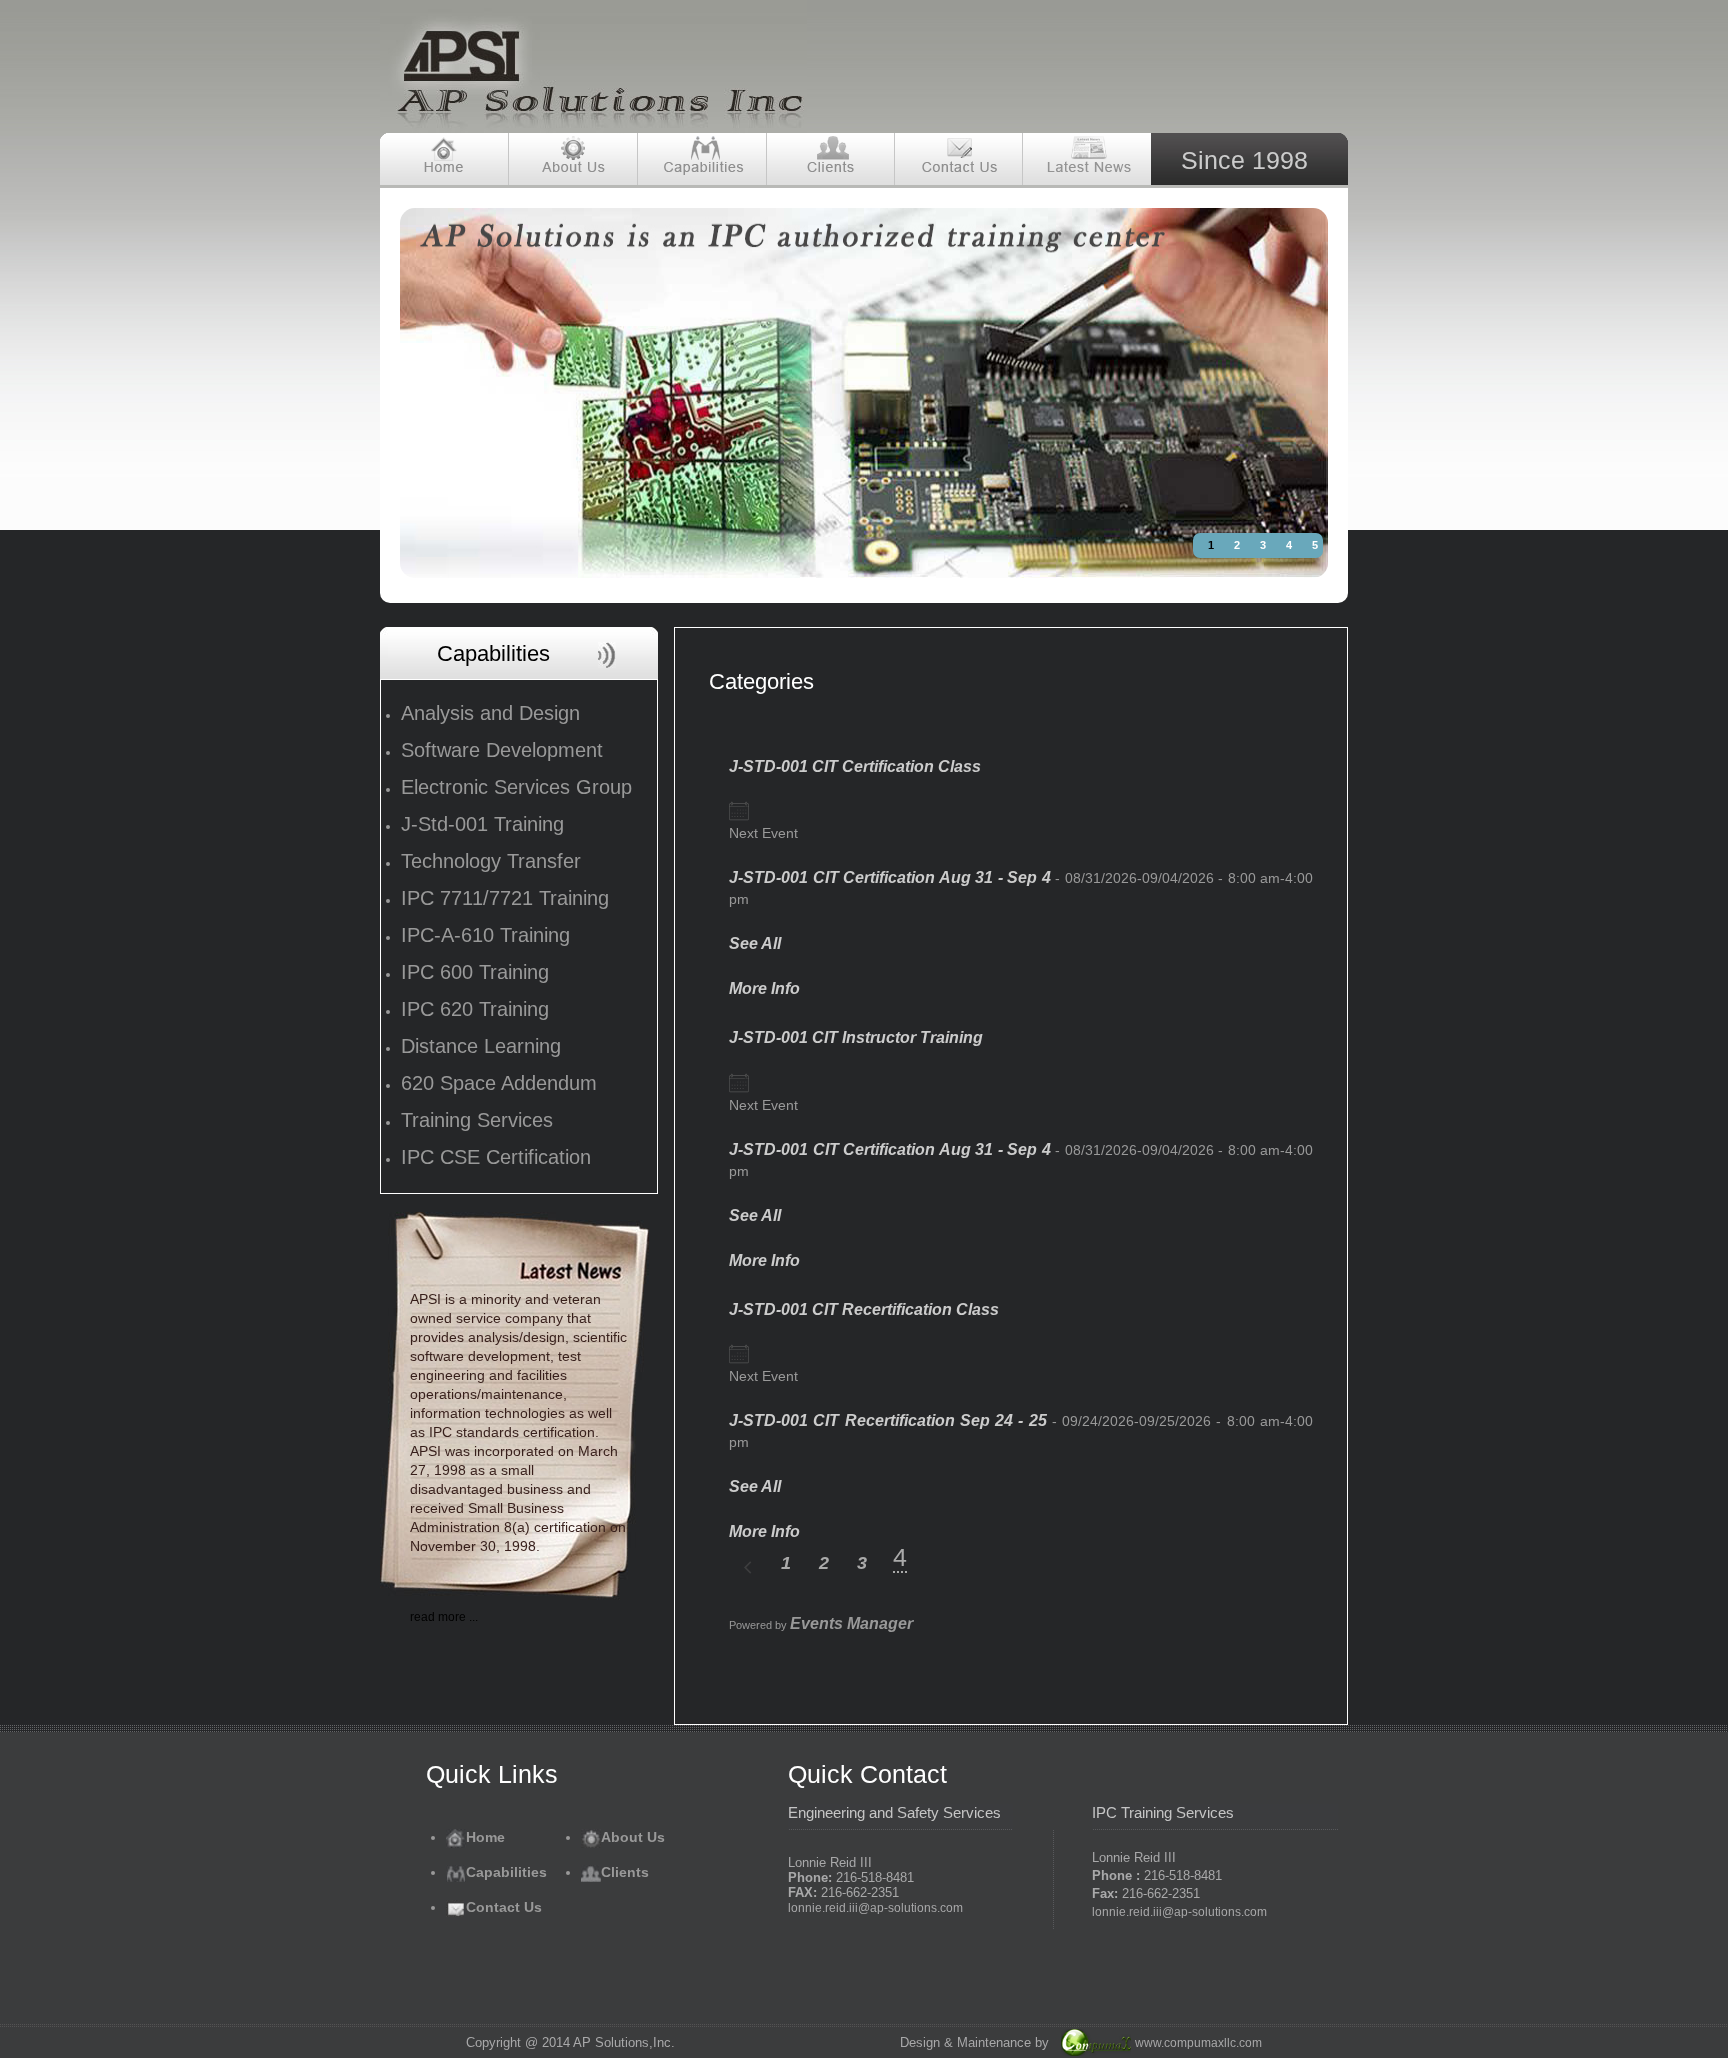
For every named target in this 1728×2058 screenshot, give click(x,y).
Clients (625, 1872)
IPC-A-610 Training (485, 935)
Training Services (477, 1120)
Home (485, 1837)
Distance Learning (481, 1046)
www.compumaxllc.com (1198, 2043)
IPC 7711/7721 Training (505, 898)
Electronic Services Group (516, 787)
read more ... (444, 1617)
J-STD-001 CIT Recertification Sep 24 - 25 (888, 1420)
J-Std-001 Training (482, 824)
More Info (764, 988)
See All (755, 943)
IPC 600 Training (475, 972)
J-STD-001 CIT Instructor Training (856, 1037)
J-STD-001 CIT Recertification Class (864, 1309)
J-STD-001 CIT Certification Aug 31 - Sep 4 (890, 877)
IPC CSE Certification (496, 1157)
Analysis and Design (490, 713)
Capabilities (506, 1872)
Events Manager (851, 1623)
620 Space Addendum (499, 1083)
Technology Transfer (491, 861)
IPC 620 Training (475, 1009)
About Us (633, 1837)
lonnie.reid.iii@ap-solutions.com (875, 1908)
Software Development (502, 750)
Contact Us (504, 1907)
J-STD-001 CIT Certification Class (855, 766)
